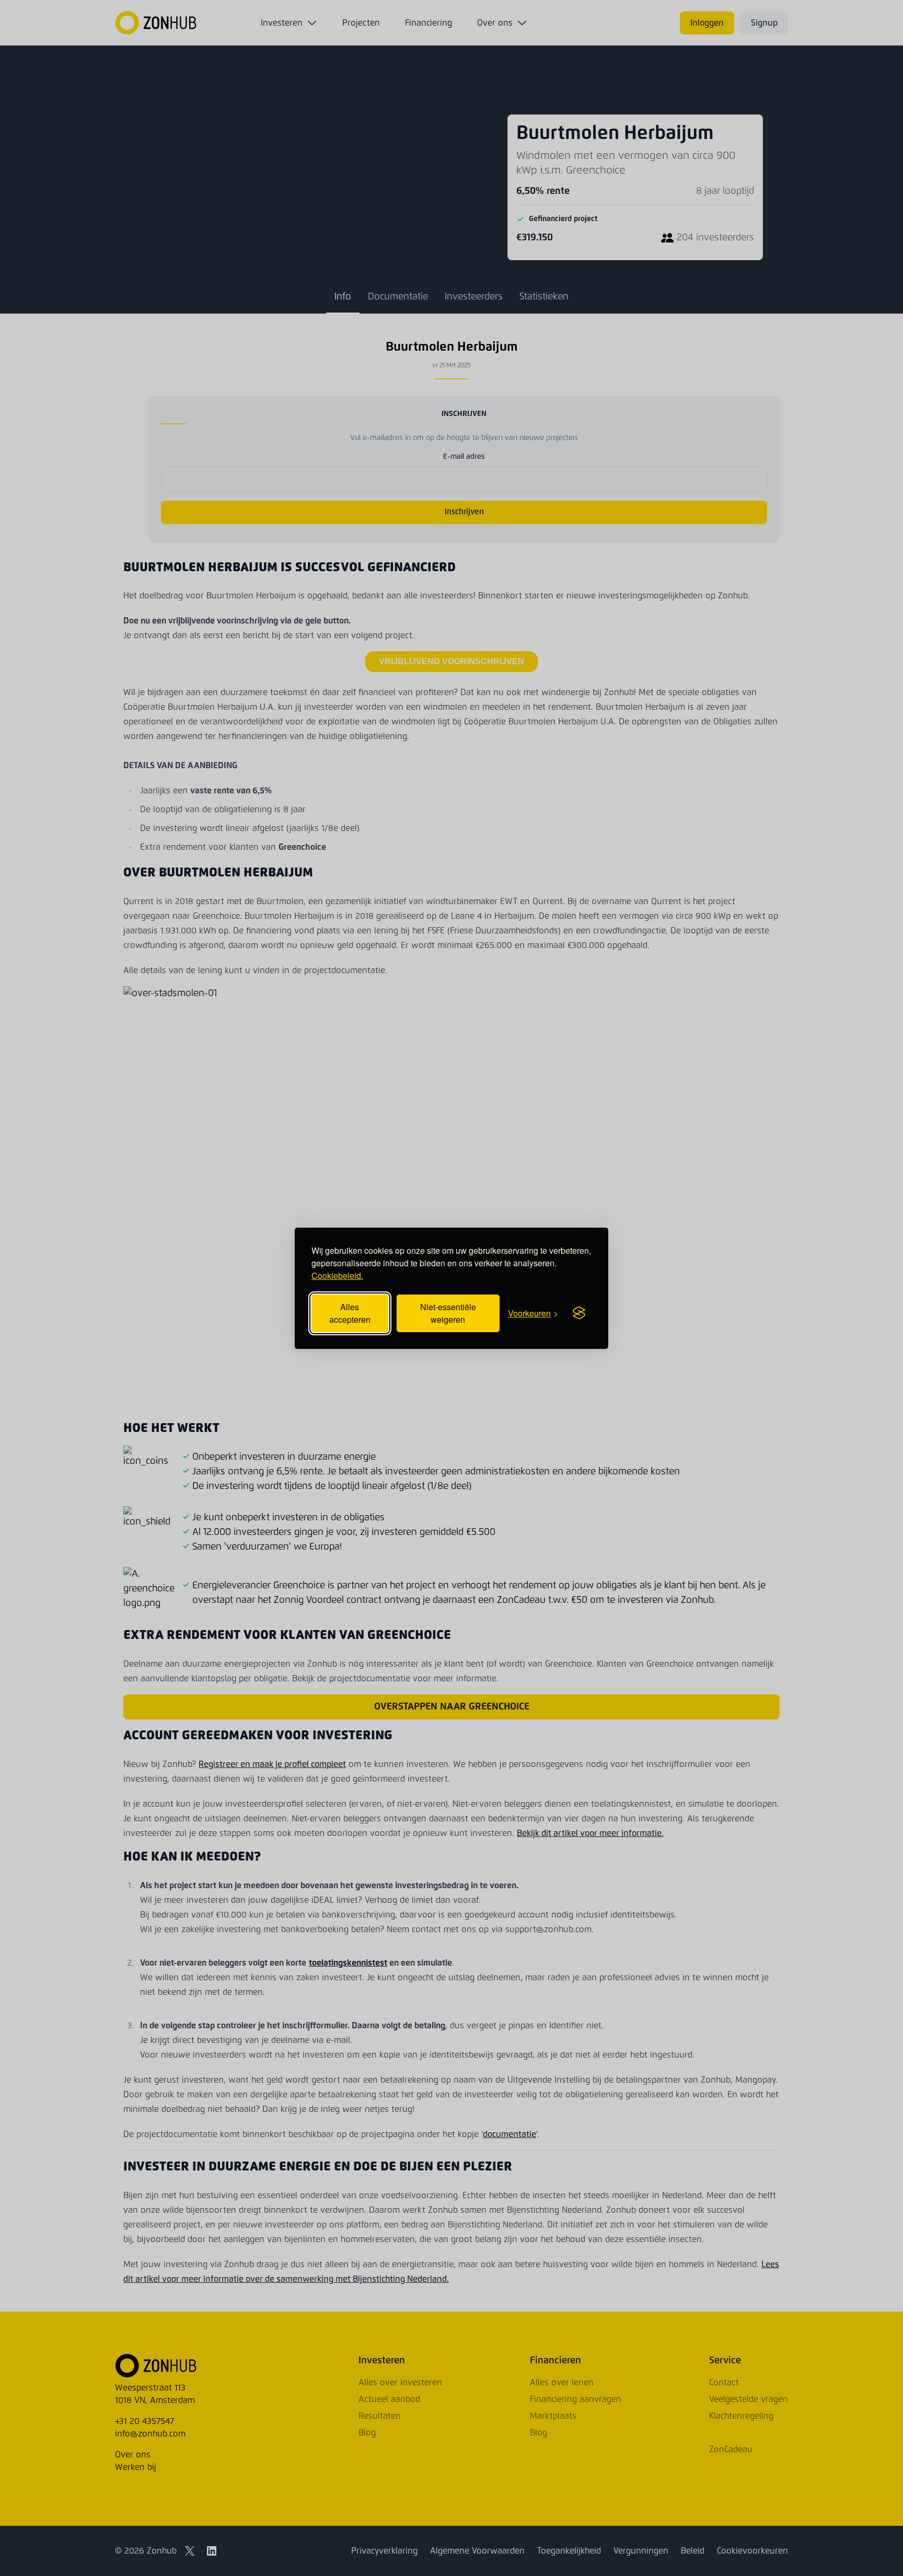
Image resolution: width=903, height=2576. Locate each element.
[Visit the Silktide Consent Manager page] (579, 1313)
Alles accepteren (350, 1313)
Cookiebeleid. (337, 1275)
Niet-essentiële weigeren (448, 1313)
